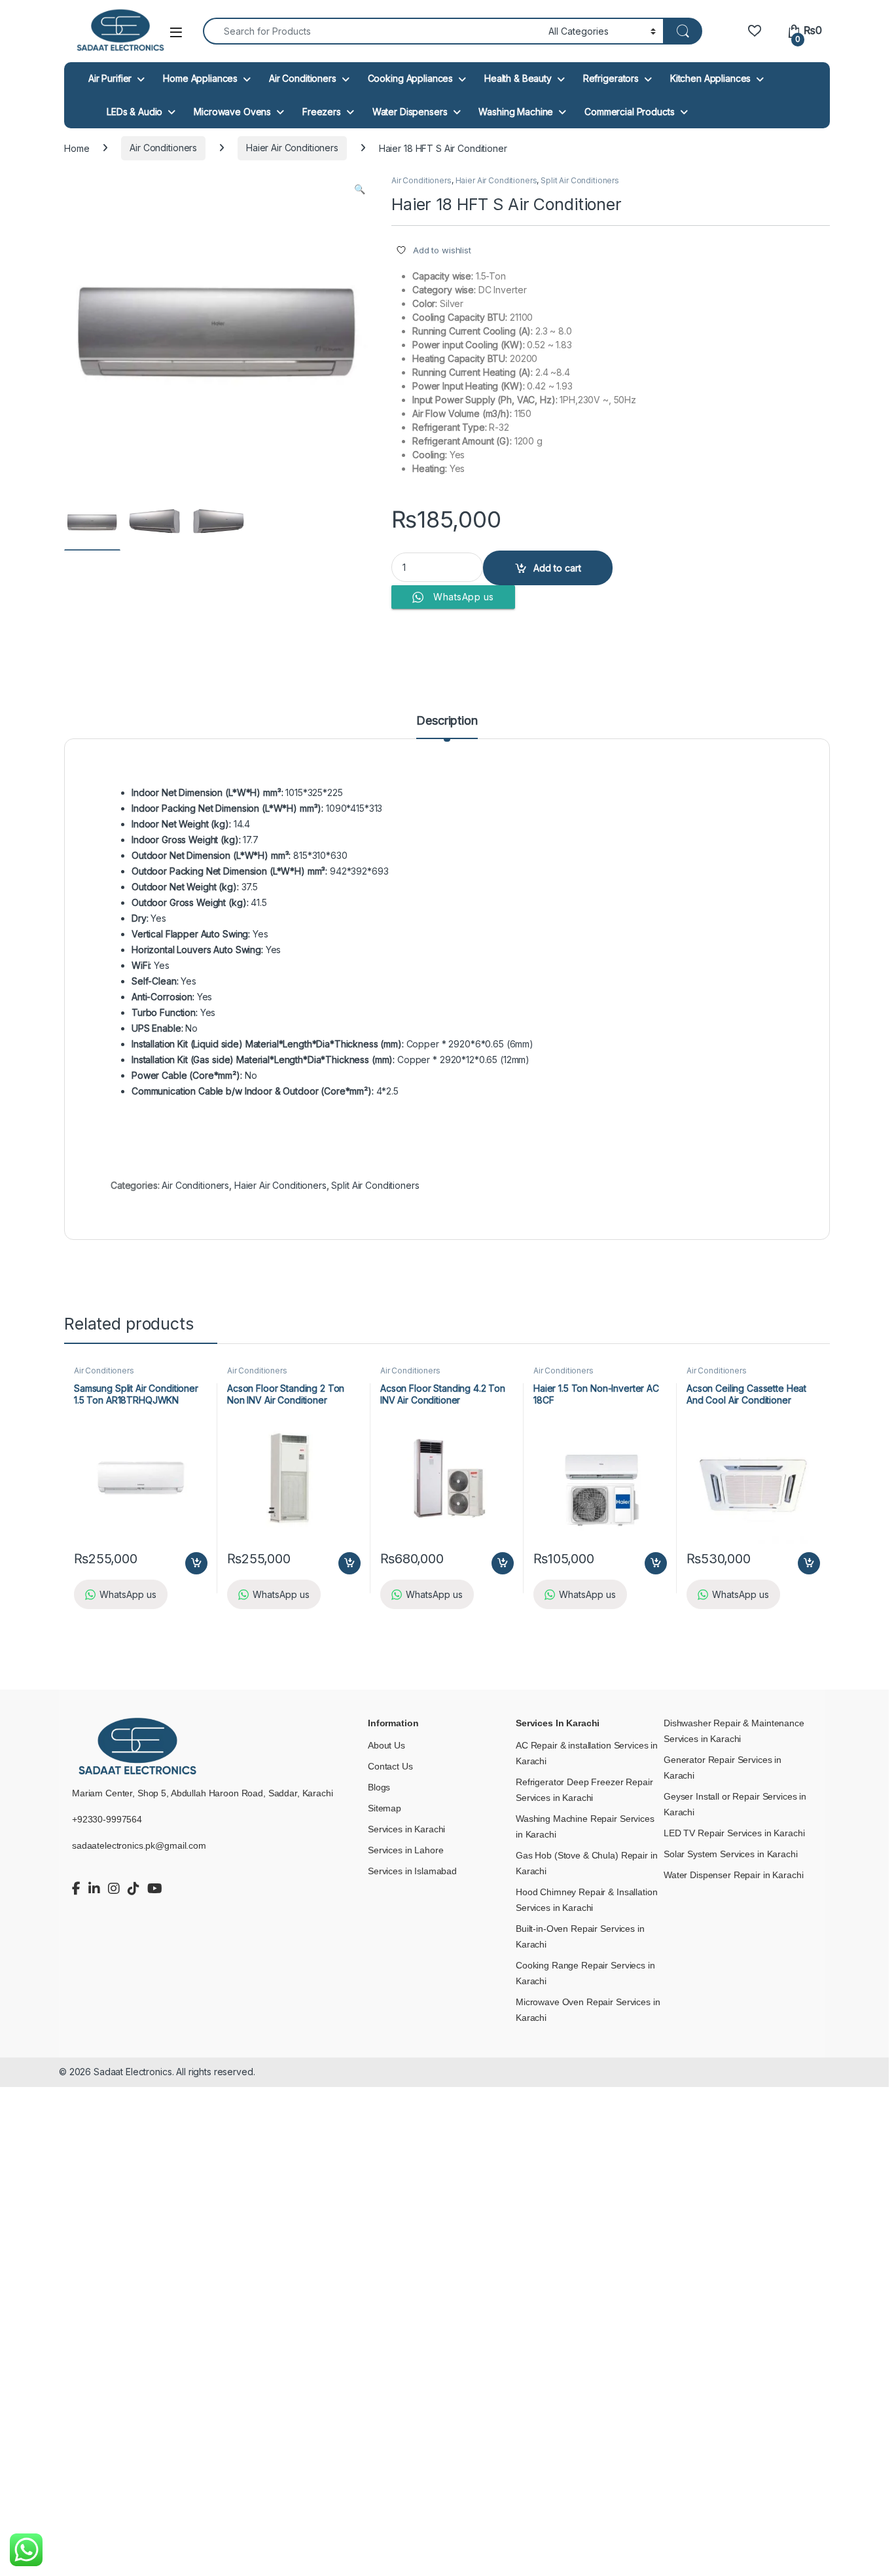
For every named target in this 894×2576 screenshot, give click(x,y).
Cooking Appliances (410, 78)
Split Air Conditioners (580, 180)
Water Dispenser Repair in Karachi (733, 1875)
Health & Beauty (518, 78)
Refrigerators (611, 78)
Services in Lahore (405, 1850)
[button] (360, 189)
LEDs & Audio (134, 112)
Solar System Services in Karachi (731, 1854)
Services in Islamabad (412, 1871)
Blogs (379, 1787)
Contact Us (390, 1766)
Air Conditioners (303, 78)
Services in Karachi (406, 1829)
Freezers (322, 112)
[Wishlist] (754, 30)
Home (77, 148)
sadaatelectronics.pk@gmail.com (139, 1845)
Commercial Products (629, 112)
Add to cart (557, 568)
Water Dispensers (410, 112)
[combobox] (372, 31)
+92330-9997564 (107, 1819)
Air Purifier (110, 78)
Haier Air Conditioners (292, 148)
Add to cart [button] (196, 1563)
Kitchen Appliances (710, 78)
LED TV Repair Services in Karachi (734, 1833)
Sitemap (384, 1808)
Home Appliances (200, 78)
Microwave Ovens (232, 112)
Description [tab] (447, 721)
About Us (386, 1745)
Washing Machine (516, 112)
